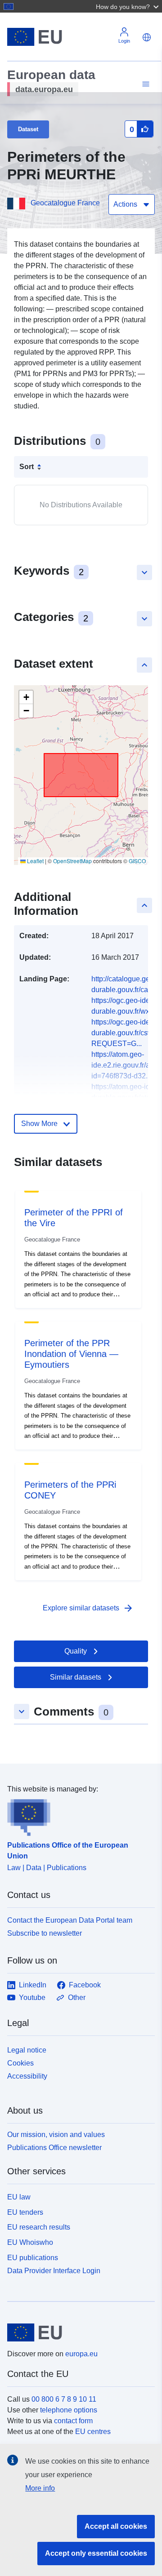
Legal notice (27, 2050)
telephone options (69, 2410)
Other (77, 1997)
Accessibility (27, 2076)
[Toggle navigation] (144, 84)
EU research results (39, 2227)
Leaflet (35, 861)
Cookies (20, 2063)
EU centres (93, 2432)
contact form (73, 2421)
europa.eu (81, 2354)
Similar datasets (76, 1677)
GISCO (137, 861)
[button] (128, 6)
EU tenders (25, 2212)
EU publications (33, 2258)
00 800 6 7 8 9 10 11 (64, 2399)
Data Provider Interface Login (54, 2270)
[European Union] (78, 2332)
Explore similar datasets (88, 1608)
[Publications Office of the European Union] (77, 1815)
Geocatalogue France (65, 203)
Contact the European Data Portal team (70, 1920)
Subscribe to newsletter (45, 1933)
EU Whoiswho (30, 2242)
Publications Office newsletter (54, 2148)
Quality (76, 1651)
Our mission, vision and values (56, 2135)
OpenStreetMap (72, 861)
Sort (27, 467)
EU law (19, 2197)
